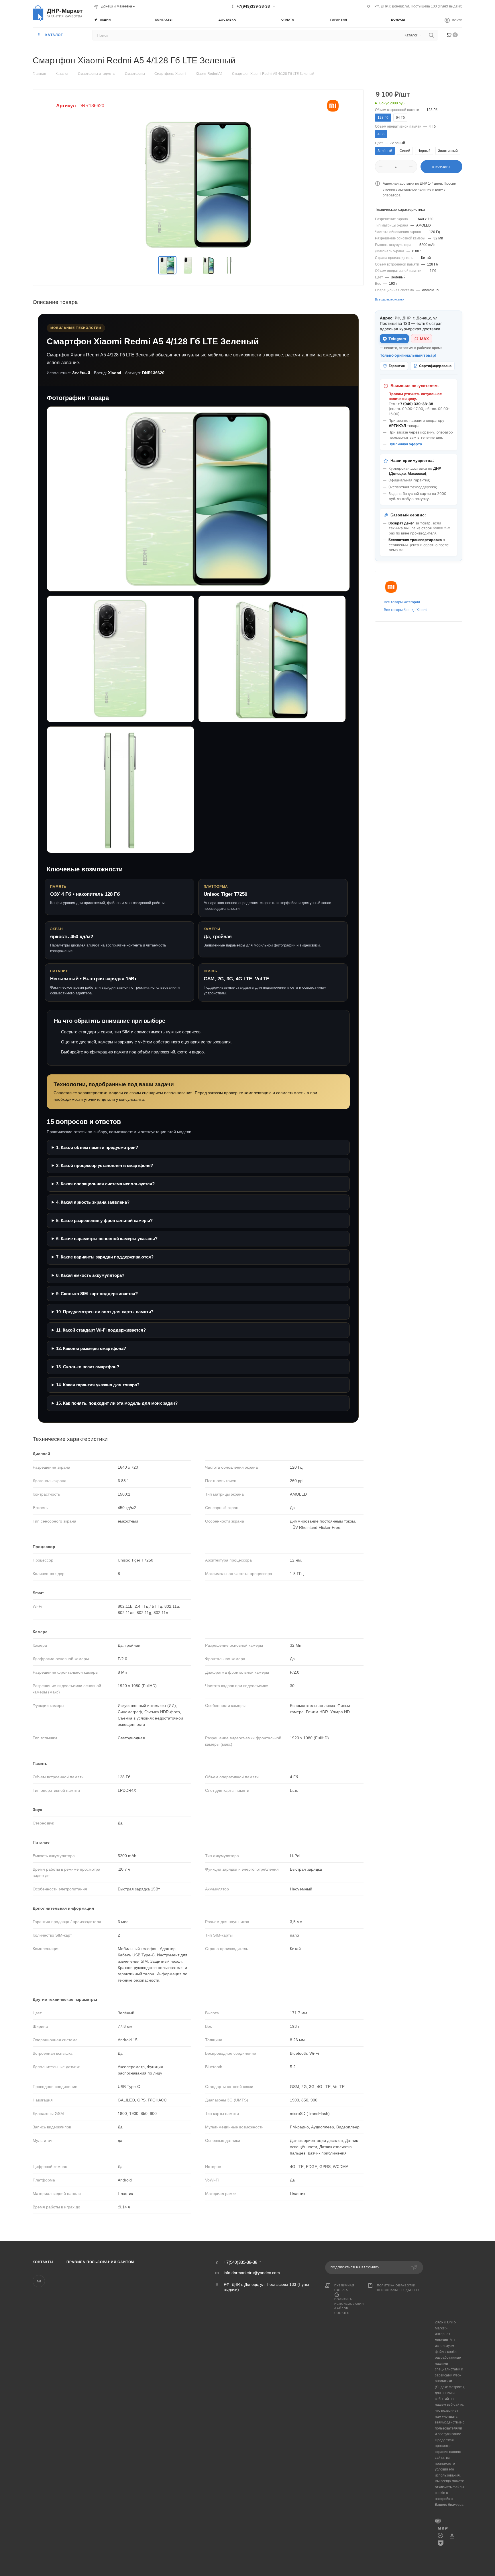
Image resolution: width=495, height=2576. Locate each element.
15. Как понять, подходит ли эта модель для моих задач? (117, 1403)
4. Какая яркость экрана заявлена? (93, 1202)
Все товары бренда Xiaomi (406, 610)
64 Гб (400, 118)
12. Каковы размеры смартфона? (91, 1348)
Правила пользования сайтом (100, 2262)
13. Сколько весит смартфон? (88, 1367)
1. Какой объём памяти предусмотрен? (97, 1147)
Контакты (43, 2262)
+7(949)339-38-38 (253, 6)
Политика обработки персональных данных (398, 2288)
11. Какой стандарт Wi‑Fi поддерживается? (101, 1330)
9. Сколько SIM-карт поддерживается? (97, 1294)
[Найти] (431, 35)
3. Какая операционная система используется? (105, 1184)
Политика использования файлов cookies (349, 2306)
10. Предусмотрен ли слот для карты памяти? (105, 1312)
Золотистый (448, 151)
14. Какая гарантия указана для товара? (98, 1385)
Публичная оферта (405, 444)
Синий (405, 151)
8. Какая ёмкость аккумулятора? (90, 1275)
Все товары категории (402, 602)
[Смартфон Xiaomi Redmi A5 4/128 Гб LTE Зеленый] (198, 185)
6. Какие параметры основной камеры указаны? (107, 1239)
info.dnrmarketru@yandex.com (252, 2273)
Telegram (397, 339)
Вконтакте (39, 2281)
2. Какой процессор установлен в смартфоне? (105, 1165)
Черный (424, 151)
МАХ (424, 339)
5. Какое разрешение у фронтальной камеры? (104, 1220)
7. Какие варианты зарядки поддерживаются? (105, 1257)
